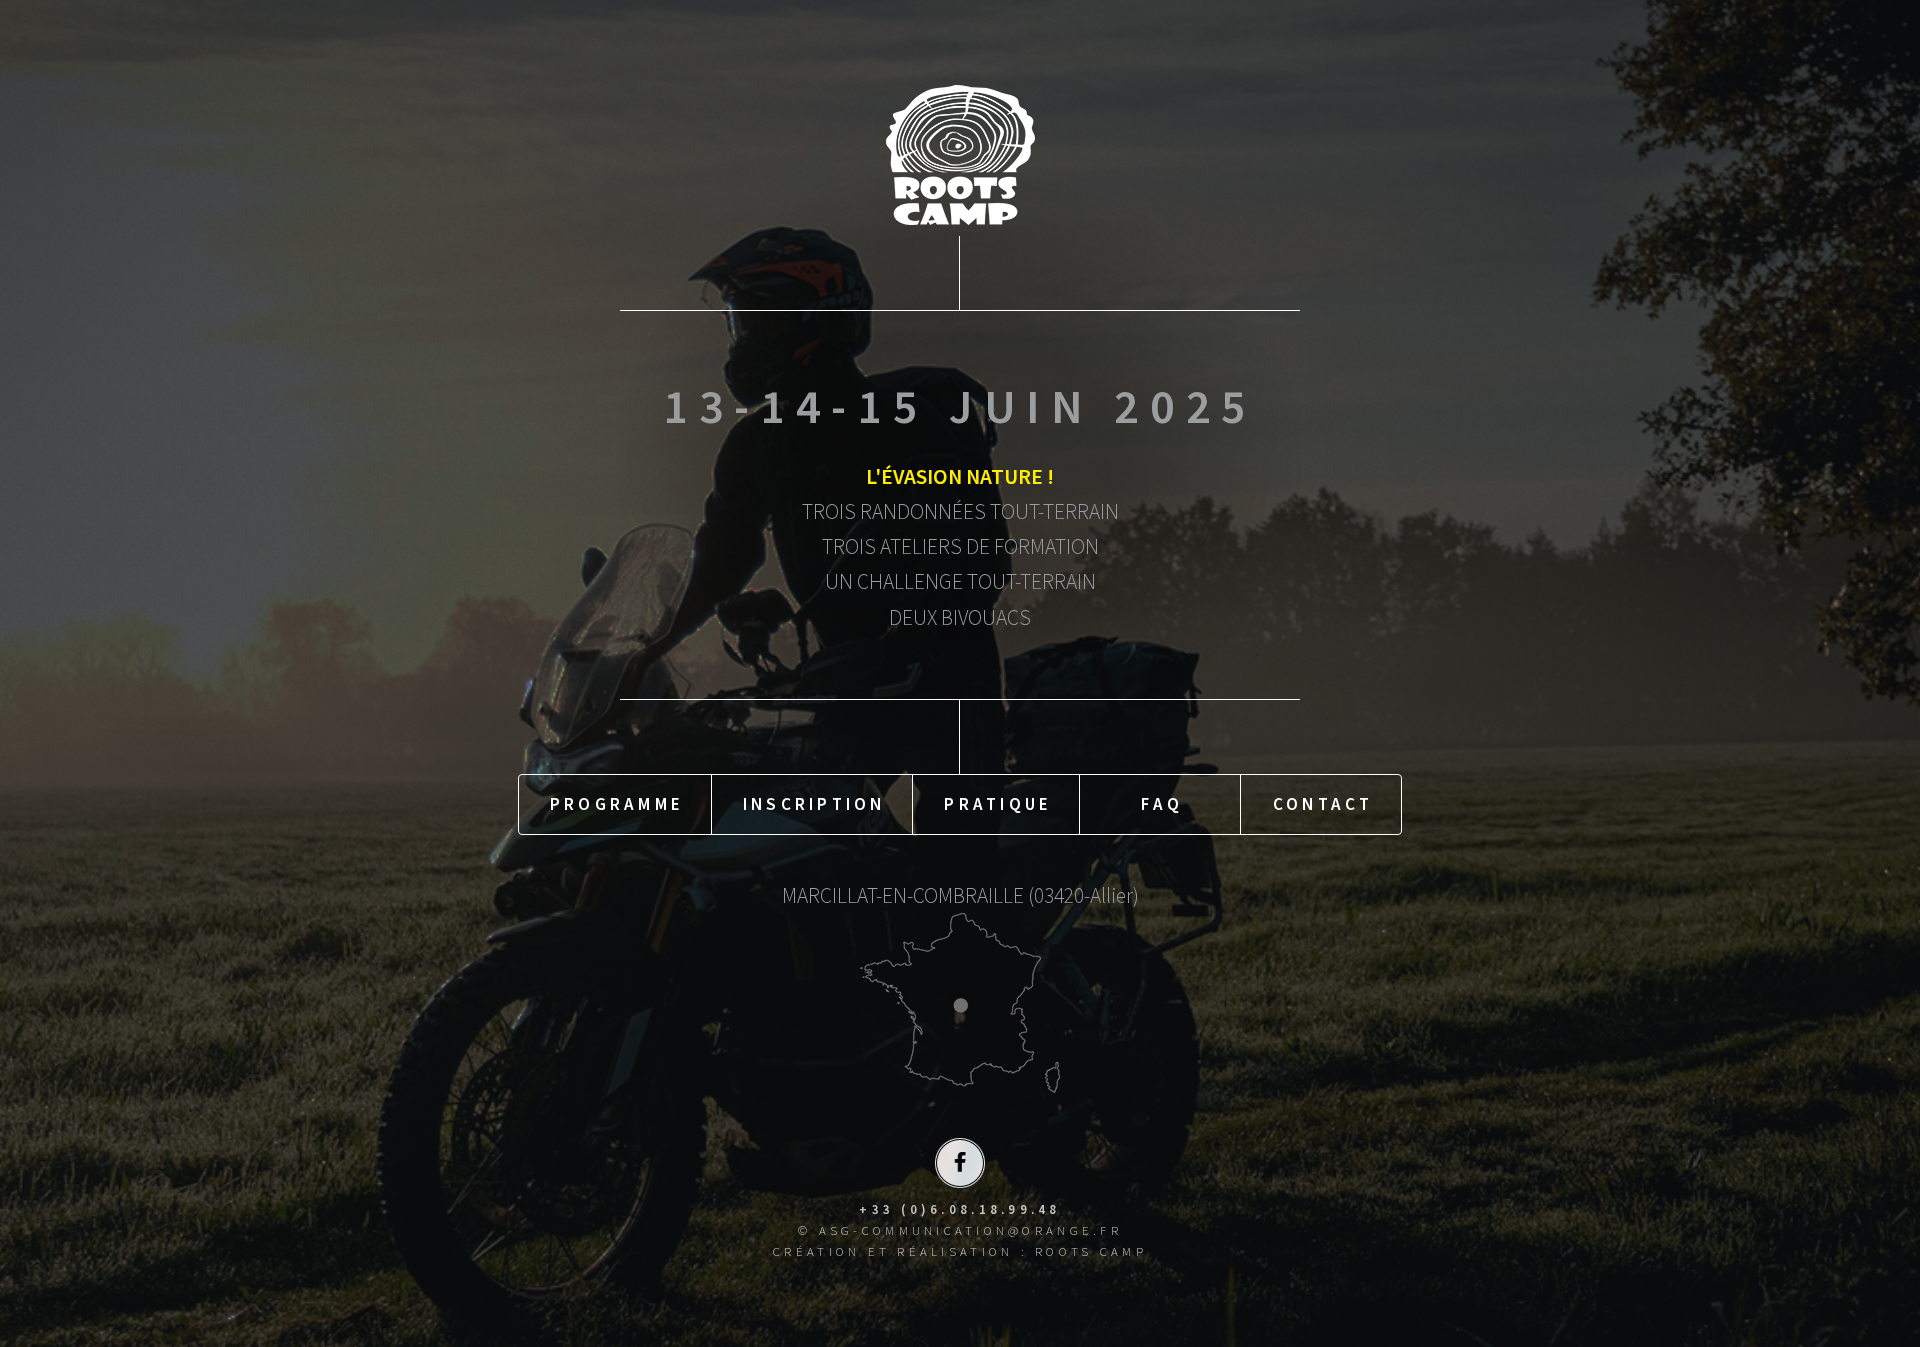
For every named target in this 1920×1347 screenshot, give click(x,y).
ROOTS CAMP (1091, 1251)
